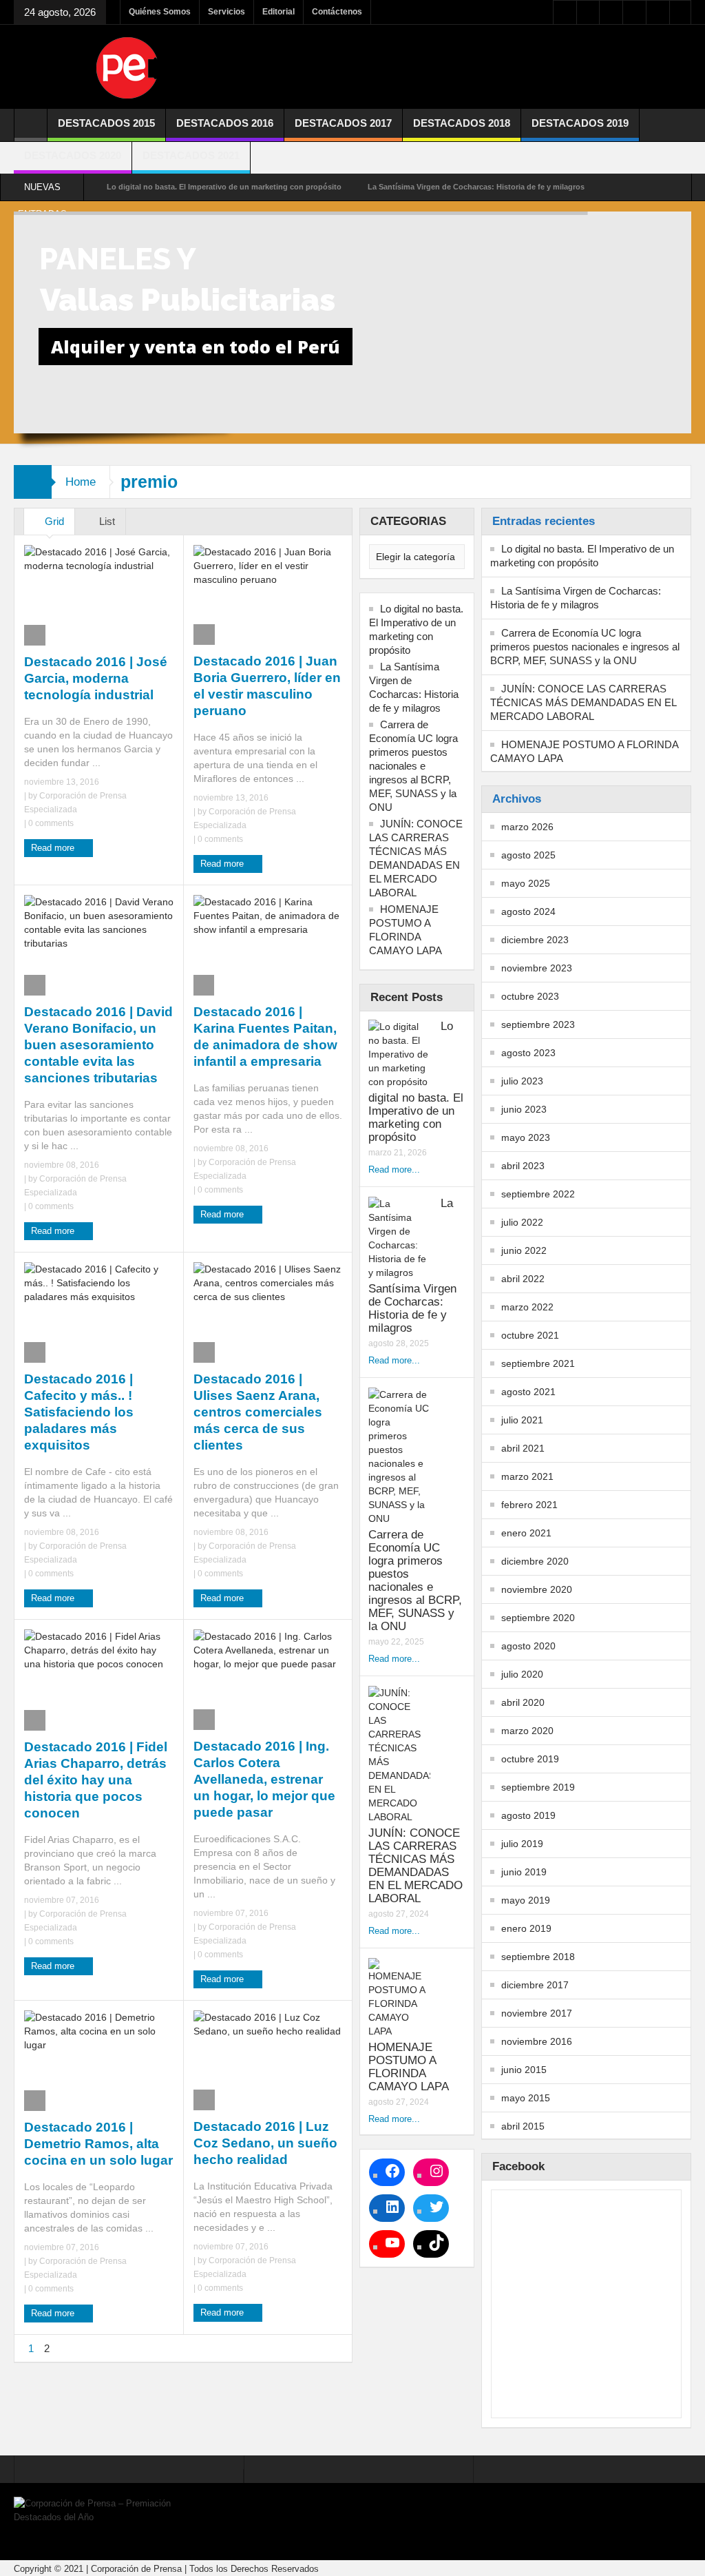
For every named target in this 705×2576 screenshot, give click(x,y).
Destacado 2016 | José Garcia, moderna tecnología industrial (96, 678)
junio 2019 (524, 1872)
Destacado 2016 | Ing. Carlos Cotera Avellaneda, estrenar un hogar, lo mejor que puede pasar (264, 1779)
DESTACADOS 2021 (191, 155)
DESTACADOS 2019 (580, 123)
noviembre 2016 (537, 2041)
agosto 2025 (528, 855)
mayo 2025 (526, 883)
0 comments (50, 823)
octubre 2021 (530, 1335)
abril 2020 (523, 1702)
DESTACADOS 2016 (225, 123)
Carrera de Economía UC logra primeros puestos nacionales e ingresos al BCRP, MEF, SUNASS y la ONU (413, 766)
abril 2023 (523, 1166)
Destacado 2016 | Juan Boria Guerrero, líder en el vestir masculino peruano (267, 686)
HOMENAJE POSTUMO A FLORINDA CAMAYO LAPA (406, 930)
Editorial (278, 12)
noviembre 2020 (537, 1589)
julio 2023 (522, 1081)
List (106, 521)
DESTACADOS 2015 (106, 123)
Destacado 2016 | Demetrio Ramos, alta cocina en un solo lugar (98, 2144)
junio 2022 (524, 1250)
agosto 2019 (528, 1815)
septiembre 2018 (538, 1957)
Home (81, 482)
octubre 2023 (530, 996)
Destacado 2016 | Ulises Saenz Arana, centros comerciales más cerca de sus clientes (258, 1412)
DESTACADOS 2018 (462, 123)
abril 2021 (523, 1448)
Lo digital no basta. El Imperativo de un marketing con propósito (224, 187)
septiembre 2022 (538, 1194)
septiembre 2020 (538, 1618)
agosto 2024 (528, 911)
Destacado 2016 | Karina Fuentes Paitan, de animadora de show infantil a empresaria (265, 1037)
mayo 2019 (526, 1900)
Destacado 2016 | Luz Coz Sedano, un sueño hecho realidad (265, 2143)
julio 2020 (522, 1674)
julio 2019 (522, 1844)
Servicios (227, 12)
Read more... (394, 1169)
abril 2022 (523, 1279)
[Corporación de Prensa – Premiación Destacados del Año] (127, 67)
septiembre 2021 (538, 1363)
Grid (53, 521)
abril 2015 (523, 2126)
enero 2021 (526, 1533)
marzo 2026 (527, 827)
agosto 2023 (528, 1053)
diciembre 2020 (535, 1561)
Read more (54, 848)
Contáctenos (337, 12)
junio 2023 (524, 1109)
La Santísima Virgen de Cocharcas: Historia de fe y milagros (476, 187)
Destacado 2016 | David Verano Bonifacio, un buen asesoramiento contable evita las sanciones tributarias (98, 1045)
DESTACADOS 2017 (343, 123)
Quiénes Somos (160, 12)
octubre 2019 (530, 1759)
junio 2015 (524, 2070)
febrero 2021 (529, 1505)
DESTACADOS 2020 (73, 155)
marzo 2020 (527, 1731)
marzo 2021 (527, 1476)
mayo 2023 (526, 1137)
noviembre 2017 (537, 2013)
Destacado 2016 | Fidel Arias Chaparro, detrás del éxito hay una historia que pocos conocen (96, 1780)
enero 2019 (526, 1928)
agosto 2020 (528, 1646)
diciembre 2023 (535, 940)
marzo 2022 (527, 1307)
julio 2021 (522, 1420)
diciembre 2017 (535, 1985)
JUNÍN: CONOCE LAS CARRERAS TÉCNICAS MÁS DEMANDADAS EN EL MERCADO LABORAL (416, 858)
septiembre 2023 (538, 1024)
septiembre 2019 (538, 1787)
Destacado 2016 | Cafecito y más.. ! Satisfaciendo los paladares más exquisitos (79, 1412)
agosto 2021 (528, 1392)
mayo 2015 (526, 2098)
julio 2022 (522, 1222)
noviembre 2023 (537, 968)
